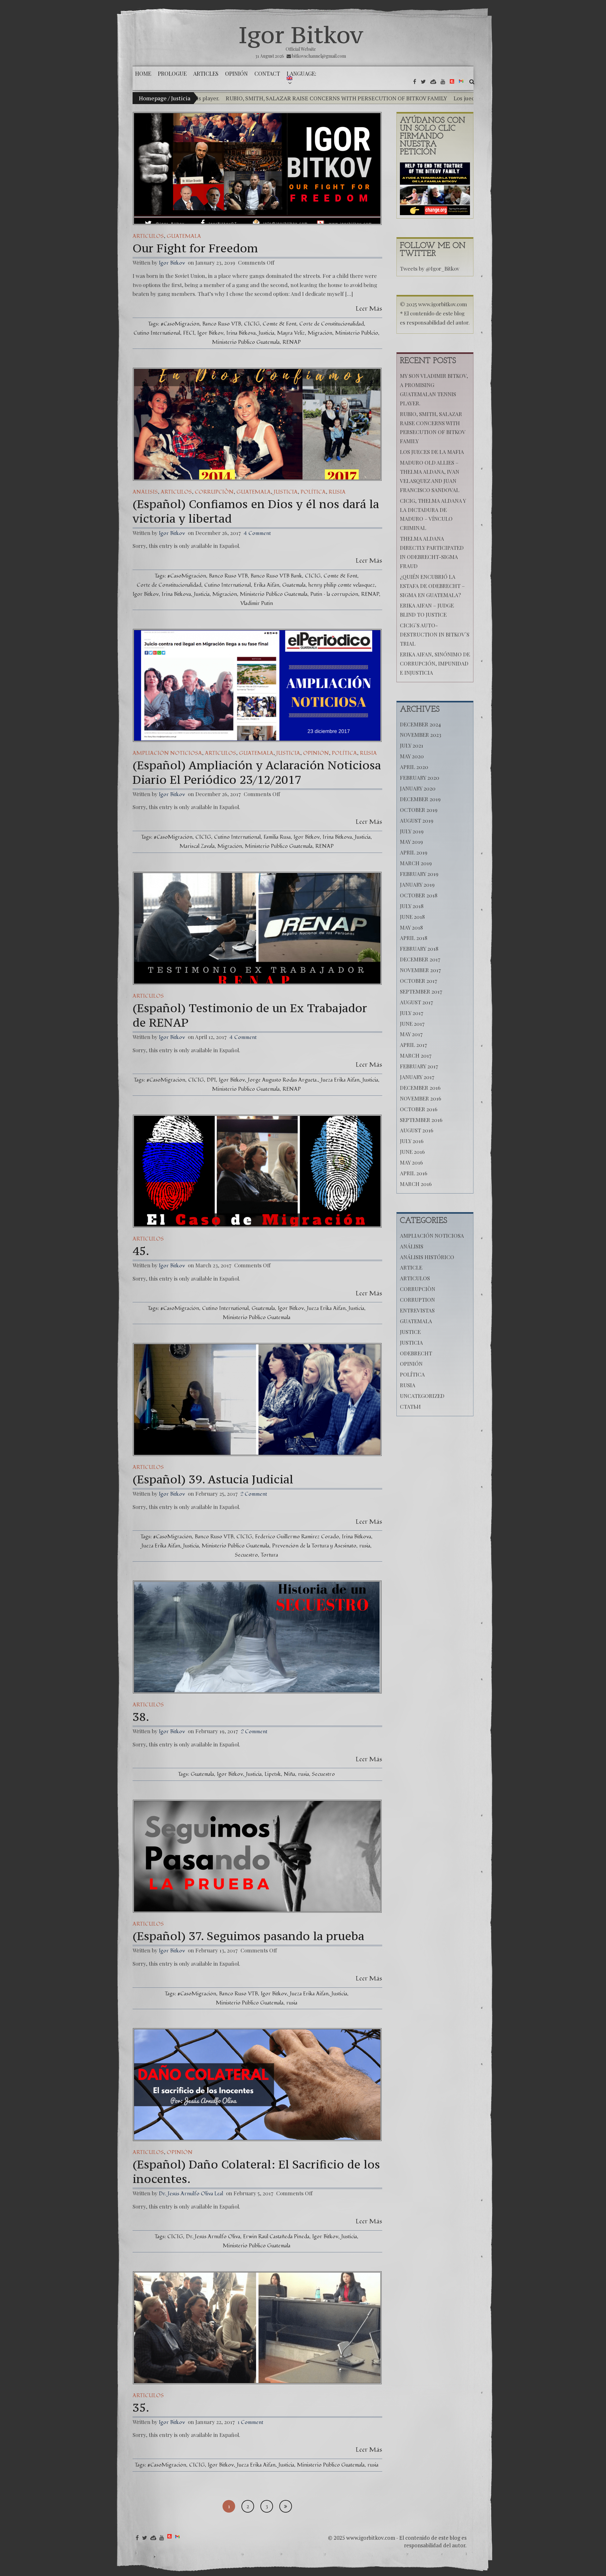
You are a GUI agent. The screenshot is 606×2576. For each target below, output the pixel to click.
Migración (320, 333)
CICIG (252, 324)
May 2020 (412, 756)
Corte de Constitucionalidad (332, 324)
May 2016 (411, 1162)
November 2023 (421, 735)
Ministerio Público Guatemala (246, 342)
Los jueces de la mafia (370, 98)
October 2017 (419, 981)
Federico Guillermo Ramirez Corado (297, 1537)
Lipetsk (273, 1774)
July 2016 (412, 1141)
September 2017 (421, 991)
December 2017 (420, 959)
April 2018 (414, 938)
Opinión (316, 753)
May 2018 (411, 927)
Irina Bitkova (241, 333)
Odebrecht (416, 1353)
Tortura (269, 1555)
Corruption (417, 1300)
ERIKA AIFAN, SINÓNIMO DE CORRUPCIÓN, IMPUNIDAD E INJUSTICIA (435, 663)
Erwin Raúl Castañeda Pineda (276, 2236)
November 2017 (420, 970)
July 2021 (412, 745)
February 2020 (420, 777)
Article (411, 1267)
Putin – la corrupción (334, 594)
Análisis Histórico (427, 1257)
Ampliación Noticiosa (167, 753)
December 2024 (420, 724)
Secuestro (246, 1555)
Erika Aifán (267, 585)
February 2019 (419, 874)
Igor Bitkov (301, 35)
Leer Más (369, 309)
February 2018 (419, 948)
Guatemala (184, 236)
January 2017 (417, 1077)
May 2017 (411, 1034)
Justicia (266, 333)
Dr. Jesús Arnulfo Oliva (213, 2236)
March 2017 (416, 1055)
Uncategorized (422, 1396)
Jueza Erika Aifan (340, 1080)
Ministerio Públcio (357, 333)
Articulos (148, 236)
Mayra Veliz (291, 333)
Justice (410, 1332)
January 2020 (418, 788)
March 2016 (416, 1184)
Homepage (153, 98)
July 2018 (412, 906)
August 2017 (416, 1002)
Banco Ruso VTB (222, 324)
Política (313, 492)
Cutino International (157, 333)
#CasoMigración (180, 324)
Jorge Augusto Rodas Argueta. (283, 1080)
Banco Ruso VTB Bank (276, 576)
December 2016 (420, 1088)
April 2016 (414, 1173)
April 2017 (413, 1045)
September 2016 (421, 1120)
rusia (365, 1546)
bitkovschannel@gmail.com (319, 56)
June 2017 (412, 1024)
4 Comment (257, 533)
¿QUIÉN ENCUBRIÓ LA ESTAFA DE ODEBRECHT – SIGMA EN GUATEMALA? (432, 586)
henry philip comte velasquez (342, 585)
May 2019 (411, 842)
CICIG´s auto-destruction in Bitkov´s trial (435, 634)
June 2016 (412, 1152)
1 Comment (250, 2422)
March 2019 (416, 863)
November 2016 (421, 1098)
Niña (289, 1774)
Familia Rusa (277, 837)
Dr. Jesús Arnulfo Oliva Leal (191, 2194)
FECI (189, 333)
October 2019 (419, 810)
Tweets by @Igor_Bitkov (430, 268)
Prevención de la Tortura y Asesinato (314, 1546)
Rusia (337, 492)
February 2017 (419, 1066)
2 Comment (254, 1494)
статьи (410, 1406)
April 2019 (414, 852)
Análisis (145, 492)
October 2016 (419, 1109)
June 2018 (412, 917)
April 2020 (414, 767)
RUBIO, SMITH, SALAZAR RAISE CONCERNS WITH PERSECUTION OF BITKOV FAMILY (225, 98)
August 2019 (417, 820)
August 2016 (417, 1130)
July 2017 (412, 1013)
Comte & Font (279, 324)
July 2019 (412, 831)
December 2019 (420, 799)
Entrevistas (417, 1310)
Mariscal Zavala (197, 846)
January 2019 (417, 884)
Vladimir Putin (257, 603)
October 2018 (419, 895)
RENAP (292, 342)
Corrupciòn (214, 492)
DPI (211, 1080)
